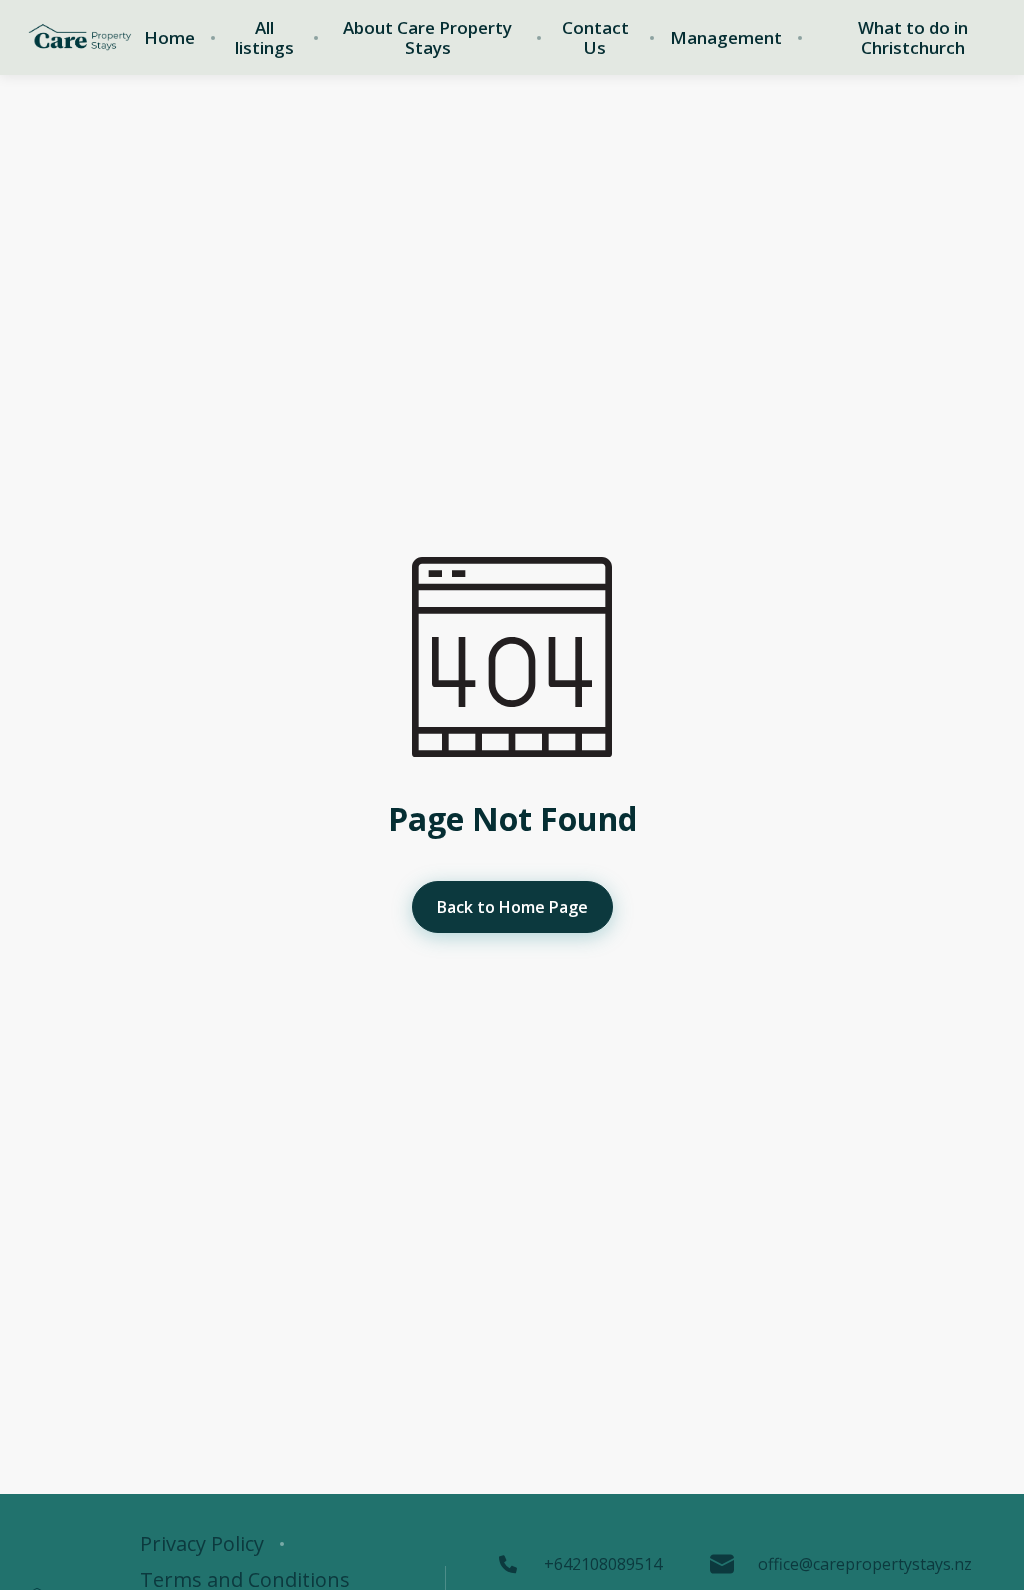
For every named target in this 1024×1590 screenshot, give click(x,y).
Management (726, 38)
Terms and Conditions (245, 1580)
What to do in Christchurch (913, 38)
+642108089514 (603, 1564)
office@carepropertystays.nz (865, 1564)
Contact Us (595, 38)
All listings (264, 38)
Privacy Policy (202, 1544)
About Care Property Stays (427, 38)
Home (169, 38)
